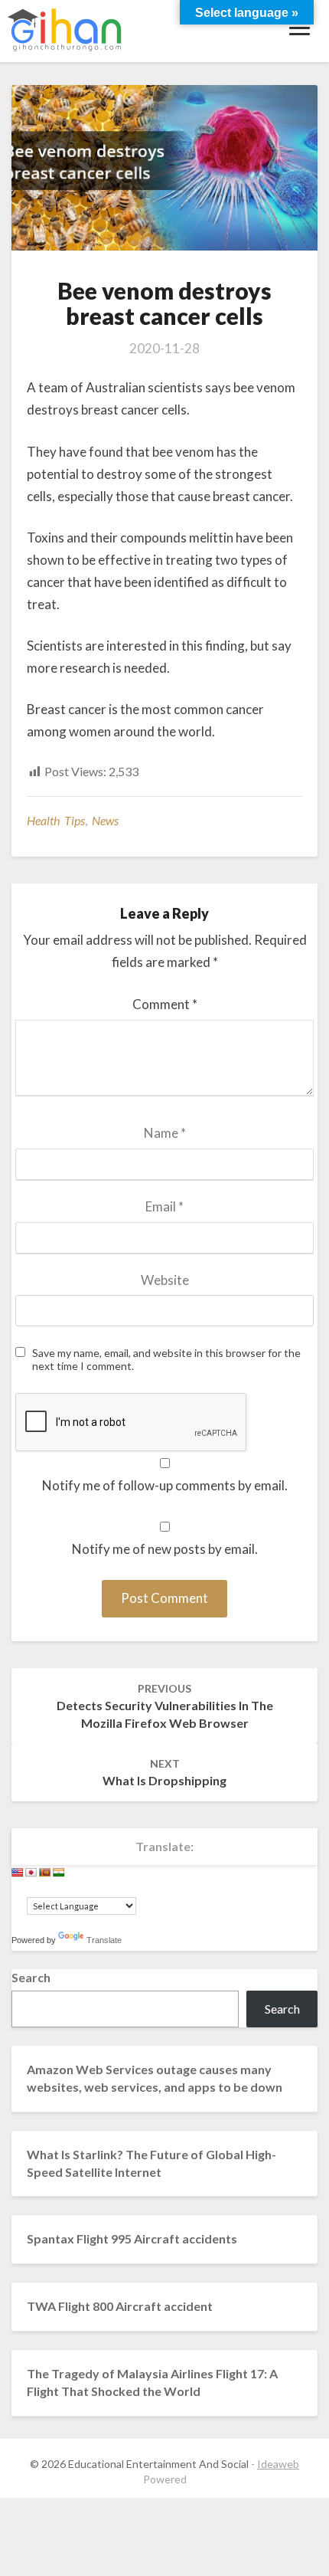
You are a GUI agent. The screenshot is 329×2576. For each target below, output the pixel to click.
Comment (165, 1004)
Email (164, 1206)
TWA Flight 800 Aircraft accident (120, 2306)
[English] (18, 1873)
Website (165, 1280)
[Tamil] (59, 1873)
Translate (104, 1940)
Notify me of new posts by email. (165, 1549)
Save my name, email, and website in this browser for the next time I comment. (166, 1360)
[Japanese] (31, 1873)
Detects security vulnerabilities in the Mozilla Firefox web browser (165, 1706)
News (105, 820)
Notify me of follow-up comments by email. (165, 1485)
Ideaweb (278, 2464)
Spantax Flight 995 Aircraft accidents (132, 2238)
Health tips (56, 820)
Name (165, 1133)
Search (31, 1977)
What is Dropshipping (164, 1772)
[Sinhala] (45, 1873)
